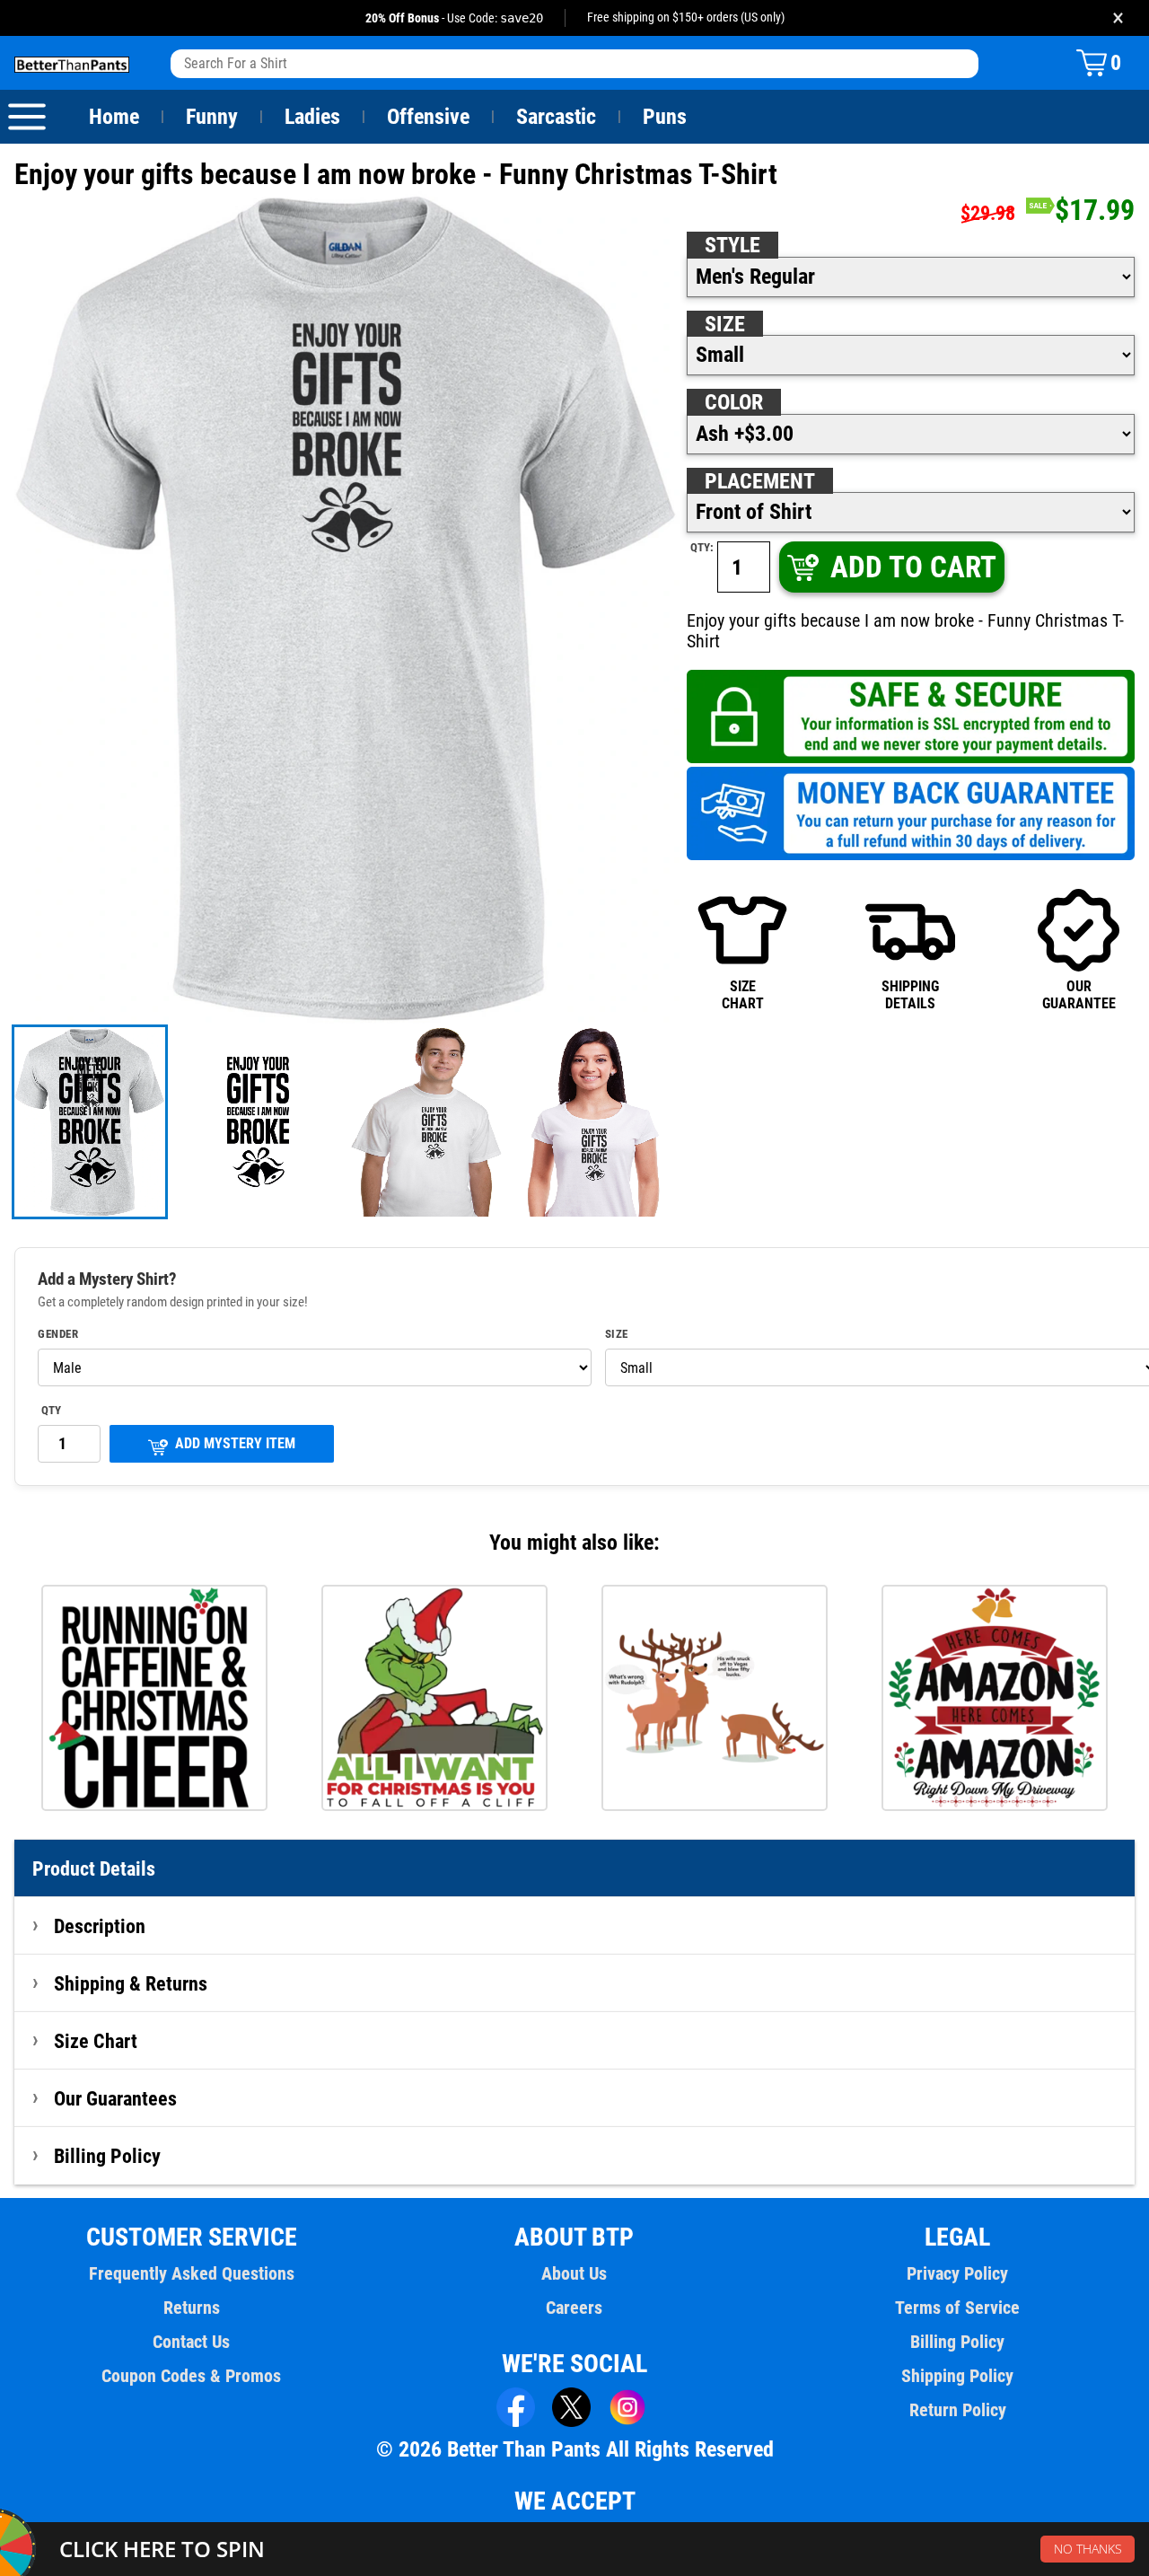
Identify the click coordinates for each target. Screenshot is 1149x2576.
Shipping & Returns (131, 1983)
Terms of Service (957, 2308)
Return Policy (958, 2410)
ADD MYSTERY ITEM (235, 1443)
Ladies (312, 117)
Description (100, 1926)
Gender (58, 1334)
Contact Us (191, 2342)
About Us (574, 2273)
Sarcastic (556, 117)
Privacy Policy (957, 2273)
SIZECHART (743, 994)
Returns (192, 2308)
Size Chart (96, 2041)
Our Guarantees (115, 2098)
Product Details (94, 1868)
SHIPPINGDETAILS (910, 994)
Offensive (428, 117)
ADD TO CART (913, 567)
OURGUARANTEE (1079, 994)
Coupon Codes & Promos (191, 2376)
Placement (760, 481)
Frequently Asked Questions (192, 2273)
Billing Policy (107, 2156)
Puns (665, 117)
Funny (212, 117)
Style (732, 245)
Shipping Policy (957, 2376)
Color (734, 402)
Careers (574, 2308)
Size (725, 324)
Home (114, 117)
